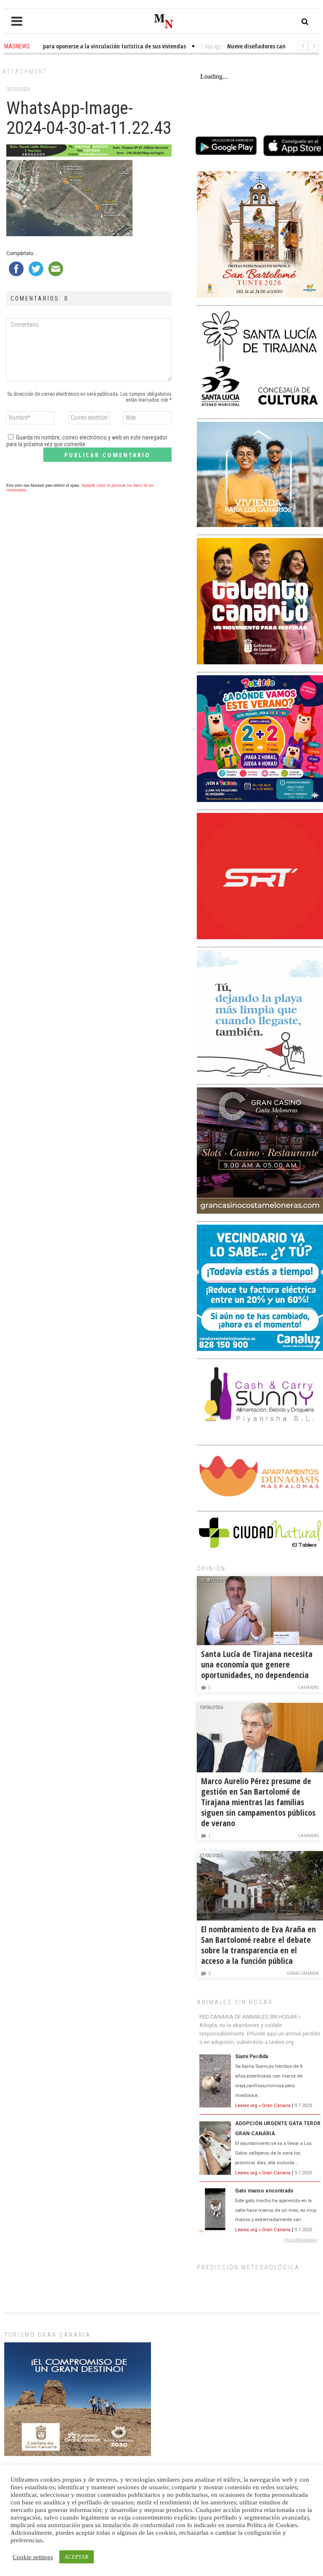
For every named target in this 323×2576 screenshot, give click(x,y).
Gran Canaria (303, 1973)
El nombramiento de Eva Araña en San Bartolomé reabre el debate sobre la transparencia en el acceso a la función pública (258, 1945)
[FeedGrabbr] (260, 2240)
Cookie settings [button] (33, 2557)
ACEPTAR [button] (77, 2557)
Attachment (25, 72)
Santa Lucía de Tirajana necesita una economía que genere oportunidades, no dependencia (257, 1664)
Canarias (308, 1688)
